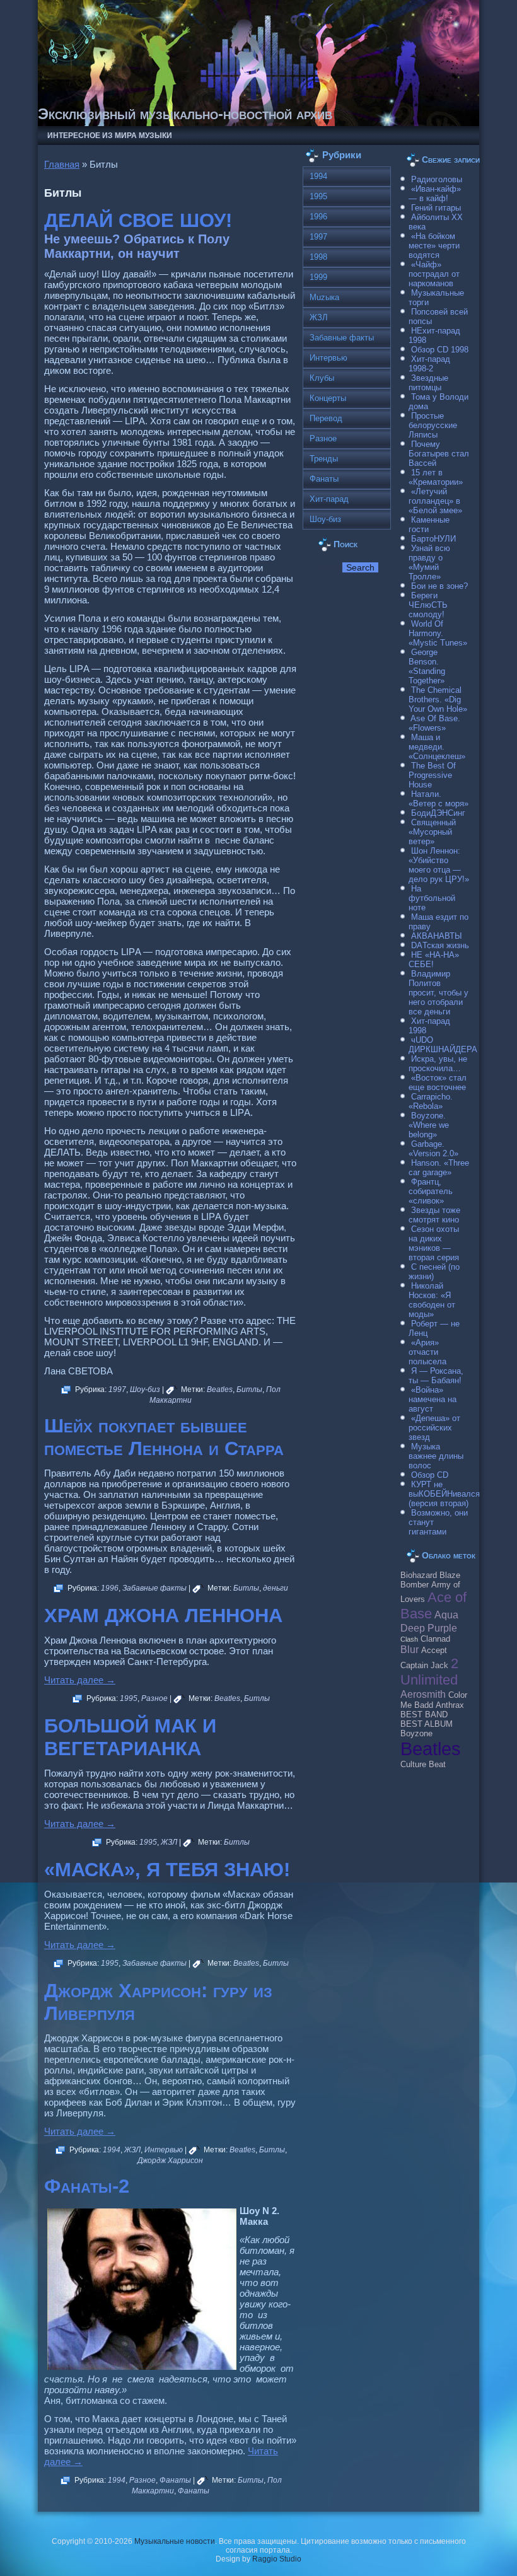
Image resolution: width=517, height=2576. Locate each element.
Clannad (435, 1639)
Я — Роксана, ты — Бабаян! (436, 1376)
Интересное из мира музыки (110, 136)
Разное (154, 1698)
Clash (409, 1639)
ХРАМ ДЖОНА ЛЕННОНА (163, 1616)
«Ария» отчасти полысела (427, 1352)
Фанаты (175, 2480)
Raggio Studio (277, 2559)
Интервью (164, 2150)
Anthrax (450, 1705)
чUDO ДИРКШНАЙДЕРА (443, 1045)
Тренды (324, 459)
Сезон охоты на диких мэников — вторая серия (434, 1243)
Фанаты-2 (87, 2186)
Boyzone (416, 1734)
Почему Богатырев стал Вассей (439, 454)
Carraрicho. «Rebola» (431, 1101)
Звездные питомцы (428, 383)
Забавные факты (154, 1588)
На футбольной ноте (432, 898)
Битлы (249, 1390)
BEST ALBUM (427, 1724)
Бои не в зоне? (439, 586)
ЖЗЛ (169, 1842)
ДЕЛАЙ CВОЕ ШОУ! (138, 220)
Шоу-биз (145, 1390)
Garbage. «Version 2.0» (433, 1149)
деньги (276, 1588)
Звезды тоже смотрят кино (434, 1215)
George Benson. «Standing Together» (427, 666)
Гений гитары (436, 208)
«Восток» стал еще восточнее (438, 1082)
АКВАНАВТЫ (437, 936)
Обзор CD (430, 1475)
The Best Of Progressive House (432, 775)
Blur (410, 1649)
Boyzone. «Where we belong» (429, 1125)
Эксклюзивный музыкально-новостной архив (185, 114)
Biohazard (419, 1575)
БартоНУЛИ (433, 539)
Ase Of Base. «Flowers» (434, 723)
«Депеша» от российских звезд (434, 1428)
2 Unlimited (429, 1672)
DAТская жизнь (440, 945)
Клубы (322, 378)
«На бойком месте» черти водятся (434, 246)
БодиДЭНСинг (438, 813)
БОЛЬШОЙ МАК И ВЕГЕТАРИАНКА (130, 1737)
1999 (318, 277)
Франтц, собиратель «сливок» (431, 1191)
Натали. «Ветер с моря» (439, 799)
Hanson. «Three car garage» (439, 1168)
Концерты (328, 398)
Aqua (446, 1615)
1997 (117, 1390)
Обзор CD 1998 (440, 350)
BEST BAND (424, 1715)
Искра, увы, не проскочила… (438, 1064)
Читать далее (80, 1680)
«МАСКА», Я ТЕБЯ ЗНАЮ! (167, 1870)
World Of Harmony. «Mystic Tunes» (438, 633)
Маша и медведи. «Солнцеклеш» (437, 747)
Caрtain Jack (424, 1666)
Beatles (220, 1390)
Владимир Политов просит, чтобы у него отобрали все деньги (439, 993)
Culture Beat (423, 1765)
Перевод (326, 418)
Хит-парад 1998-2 (429, 364)
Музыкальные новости (175, 2541)
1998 (318, 257)
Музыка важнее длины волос (436, 1456)
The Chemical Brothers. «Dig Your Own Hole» (438, 699)
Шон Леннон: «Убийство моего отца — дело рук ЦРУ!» (439, 865)
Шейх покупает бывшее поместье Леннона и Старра (164, 1437)
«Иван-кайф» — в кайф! (435, 194)
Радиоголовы (437, 179)
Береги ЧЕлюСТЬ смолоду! (428, 605)
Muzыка (324, 297)
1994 (112, 2150)
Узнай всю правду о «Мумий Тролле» (429, 562)
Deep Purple (429, 1628)
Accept (434, 1651)
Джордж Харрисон (170, 2161)
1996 (110, 1588)
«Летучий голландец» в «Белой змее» (435, 501)
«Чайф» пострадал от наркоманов (434, 274)
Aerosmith (423, 1694)
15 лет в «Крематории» (436, 477)
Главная (62, 164)
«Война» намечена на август (433, 1399)
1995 (129, 1698)
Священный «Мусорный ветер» (432, 832)
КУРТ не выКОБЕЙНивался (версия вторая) (444, 1494)
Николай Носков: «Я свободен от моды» (432, 1300)
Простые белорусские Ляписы (433, 425)
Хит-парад (329, 499)
